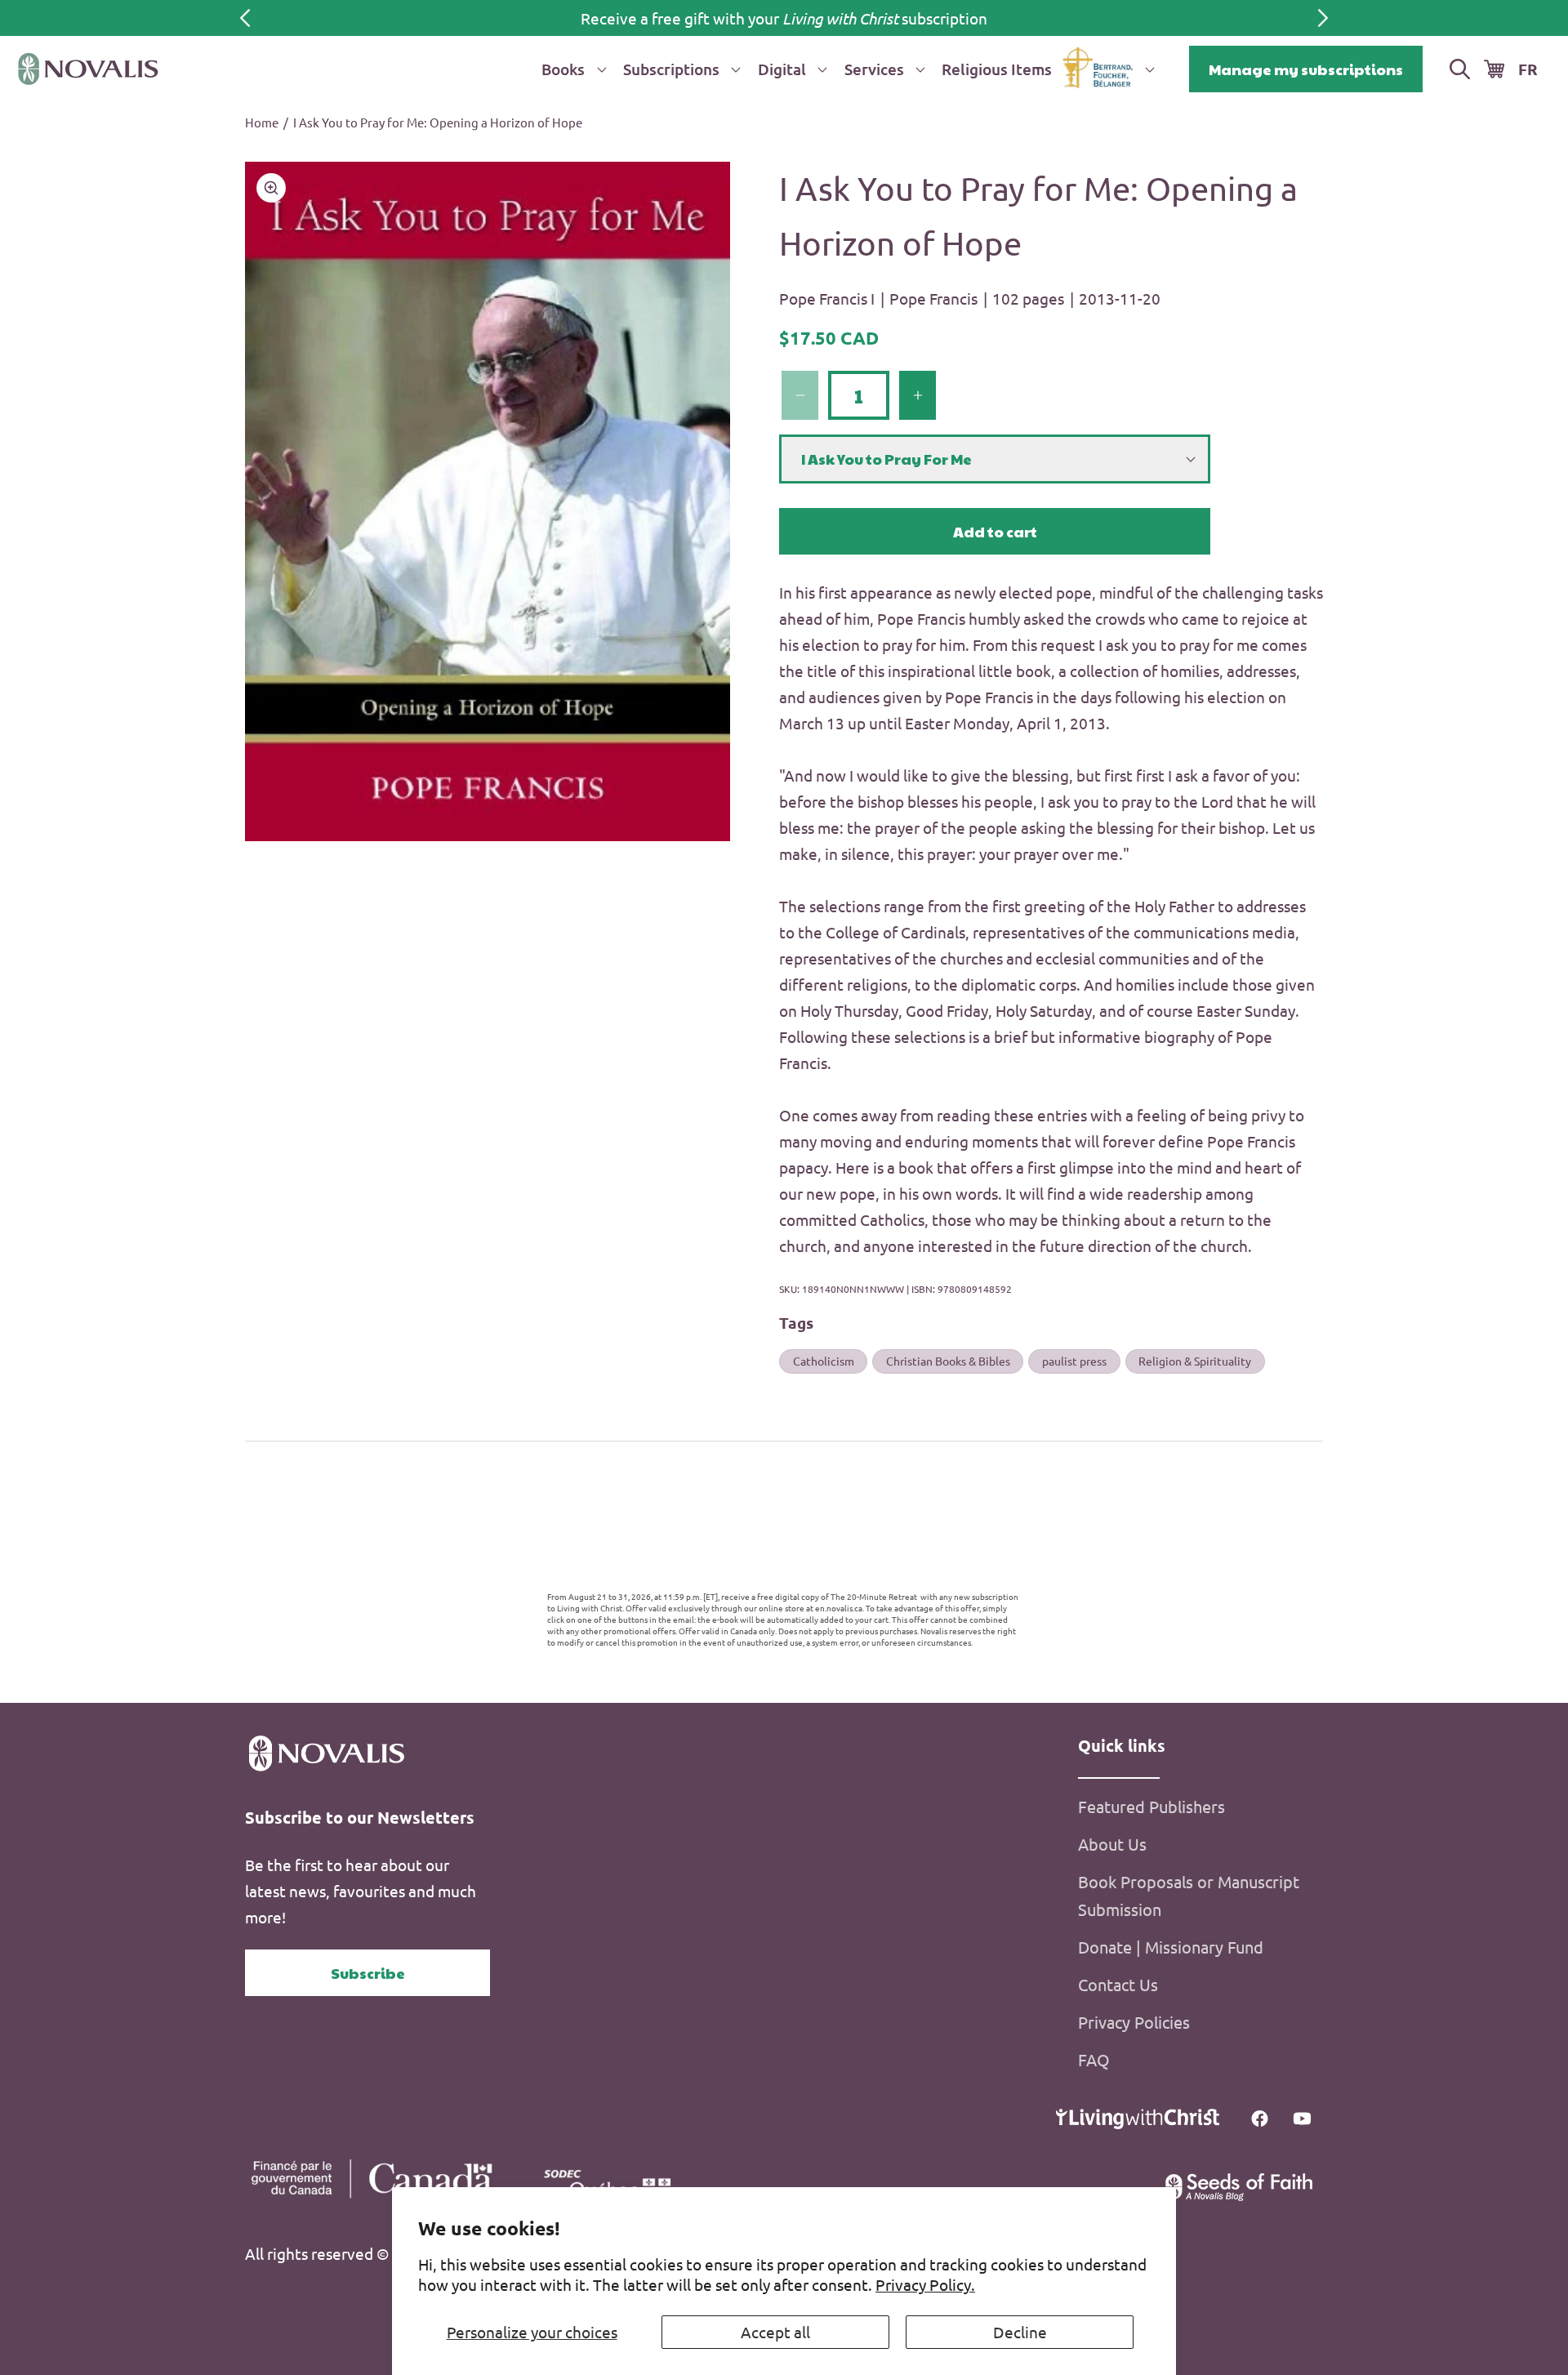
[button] (571, 69)
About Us (1112, 1844)
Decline (1020, 2332)
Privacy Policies (1134, 2022)
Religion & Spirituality (1195, 1361)
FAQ (1094, 2059)
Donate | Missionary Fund (1171, 1947)
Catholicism (824, 1361)
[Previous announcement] (245, 18)
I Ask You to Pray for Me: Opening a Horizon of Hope (438, 122)
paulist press (1074, 1361)
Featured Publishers (1151, 1806)
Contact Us (1118, 1984)
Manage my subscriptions (1306, 69)
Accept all (775, 2332)
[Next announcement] (1323, 18)
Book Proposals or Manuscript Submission (1189, 1895)
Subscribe (368, 1973)
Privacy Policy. (925, 2284)
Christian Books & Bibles (948, 1361)
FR (1528, 69)
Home (262, 122)
